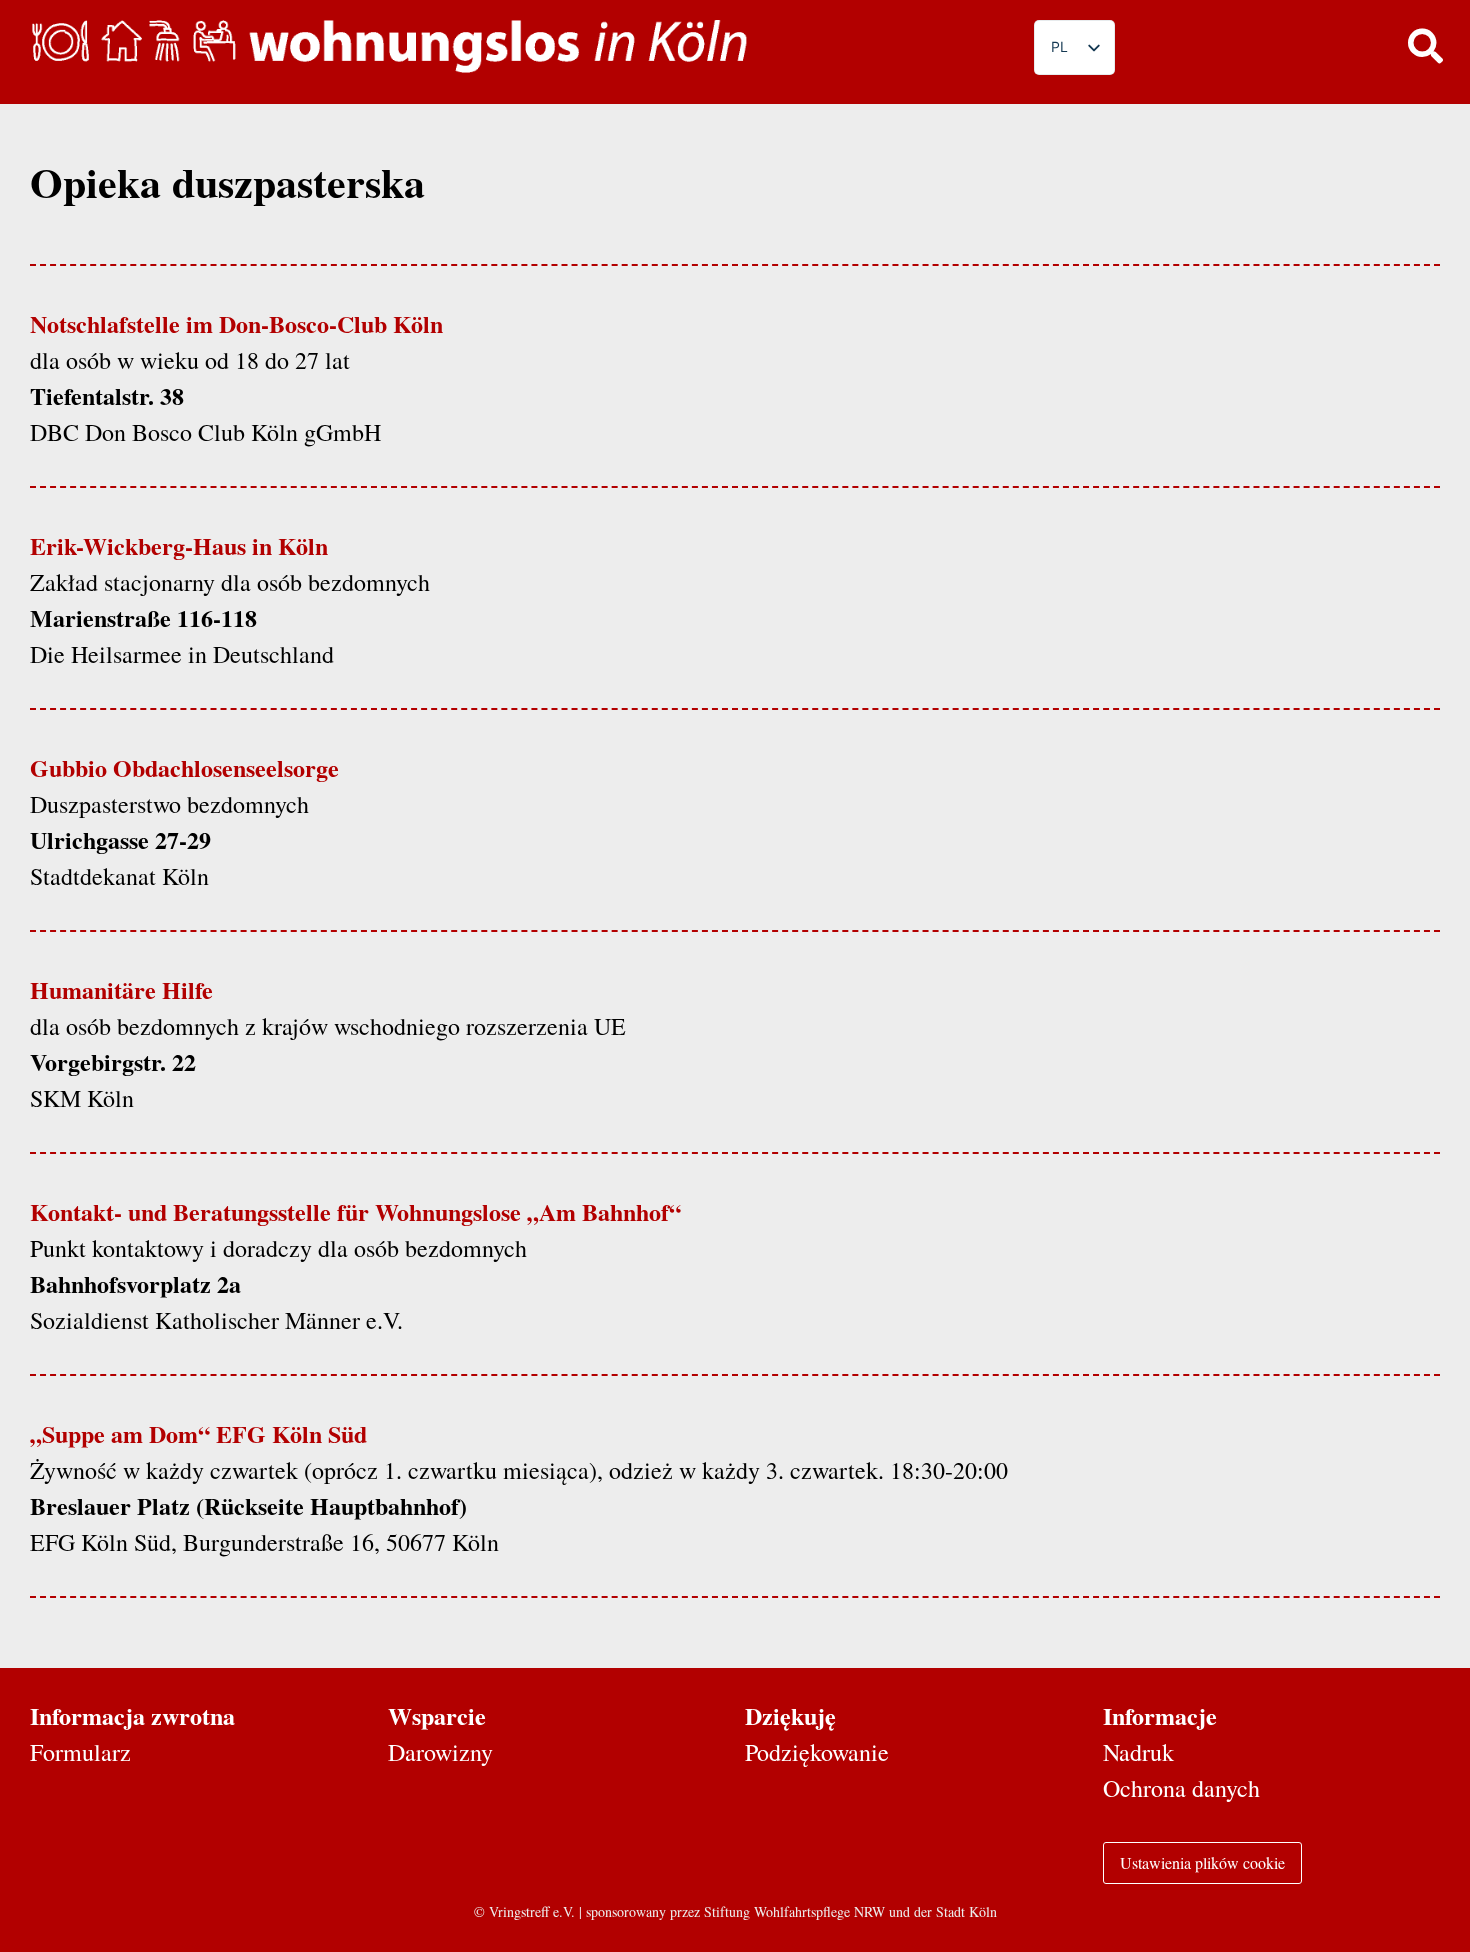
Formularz (80, 1752)
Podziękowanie (817, 1752)
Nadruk (1138, 1752)
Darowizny (440, 1752)
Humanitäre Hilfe (121, 989)
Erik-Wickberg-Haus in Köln (179, 545)
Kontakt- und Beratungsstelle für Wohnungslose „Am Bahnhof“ (355, 1211)
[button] (1425, 45)
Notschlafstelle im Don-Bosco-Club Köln (236, 323)
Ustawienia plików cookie (1202, 1862)
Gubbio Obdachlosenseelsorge (184, 767)
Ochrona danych (1181, 1788)
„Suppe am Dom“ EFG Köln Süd (198, 1433)
